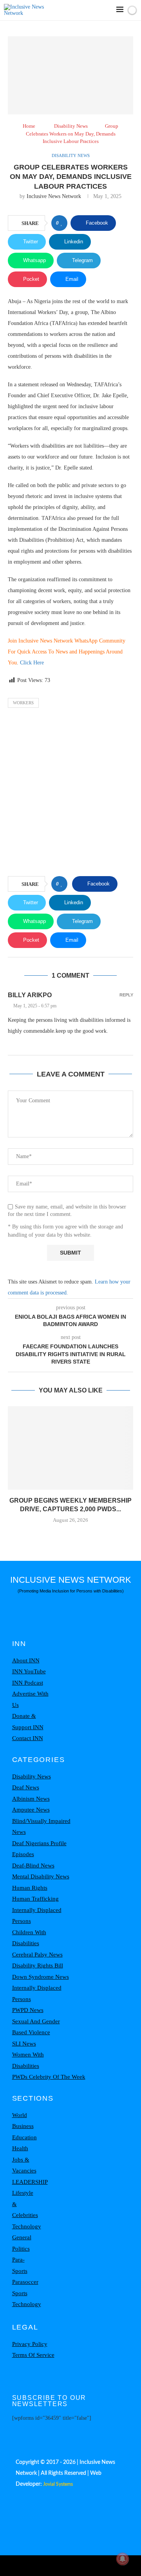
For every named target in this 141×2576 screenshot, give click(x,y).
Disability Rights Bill (38, 1965)
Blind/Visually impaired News (41, 1827)
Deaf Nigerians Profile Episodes (39, 1849)
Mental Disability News (41, 1876)
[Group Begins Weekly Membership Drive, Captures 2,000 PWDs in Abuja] (70, 1448)
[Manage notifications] (123, 2559)
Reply (126, 995)
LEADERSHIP (30, 2182)
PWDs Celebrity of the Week (49, 2077)
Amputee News (31, 1810)
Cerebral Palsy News (37, 1955)
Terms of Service (33, 2355)
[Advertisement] (70, 794)
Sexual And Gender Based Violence (36, 2027)
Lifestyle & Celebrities (25, 2204)
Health (20, 2148)
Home (29, 126)
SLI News (24, 2044)
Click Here (32, 663)
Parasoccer (25, 2282)
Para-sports (20, 2265)
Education (24, 2137)
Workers (23, 703)
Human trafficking (35, 1899)
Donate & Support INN (28, 1722)
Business (23, 2126)
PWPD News (28, 2010)
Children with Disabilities (29, 1938)
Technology (27, 2226)
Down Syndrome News (41, 1977)
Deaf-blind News (33, 1866)
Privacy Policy (30, 2344)
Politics (21, 2249)
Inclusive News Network (54, 196)
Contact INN (28, 1738)
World (20, 2115)
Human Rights (30, 1888)
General (22, 2237)
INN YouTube (29, 1671)
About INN (26, 1660)
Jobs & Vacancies (24, 2165)
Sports (20, 2293)
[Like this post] (62, 223)
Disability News (71, 126)
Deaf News (26, 1787)
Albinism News (31, 1799)
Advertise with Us (30, 1699)
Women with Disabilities (28, 2060)
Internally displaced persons (37, 1916)
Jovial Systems (58, 2484)
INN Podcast (28, 1683)
